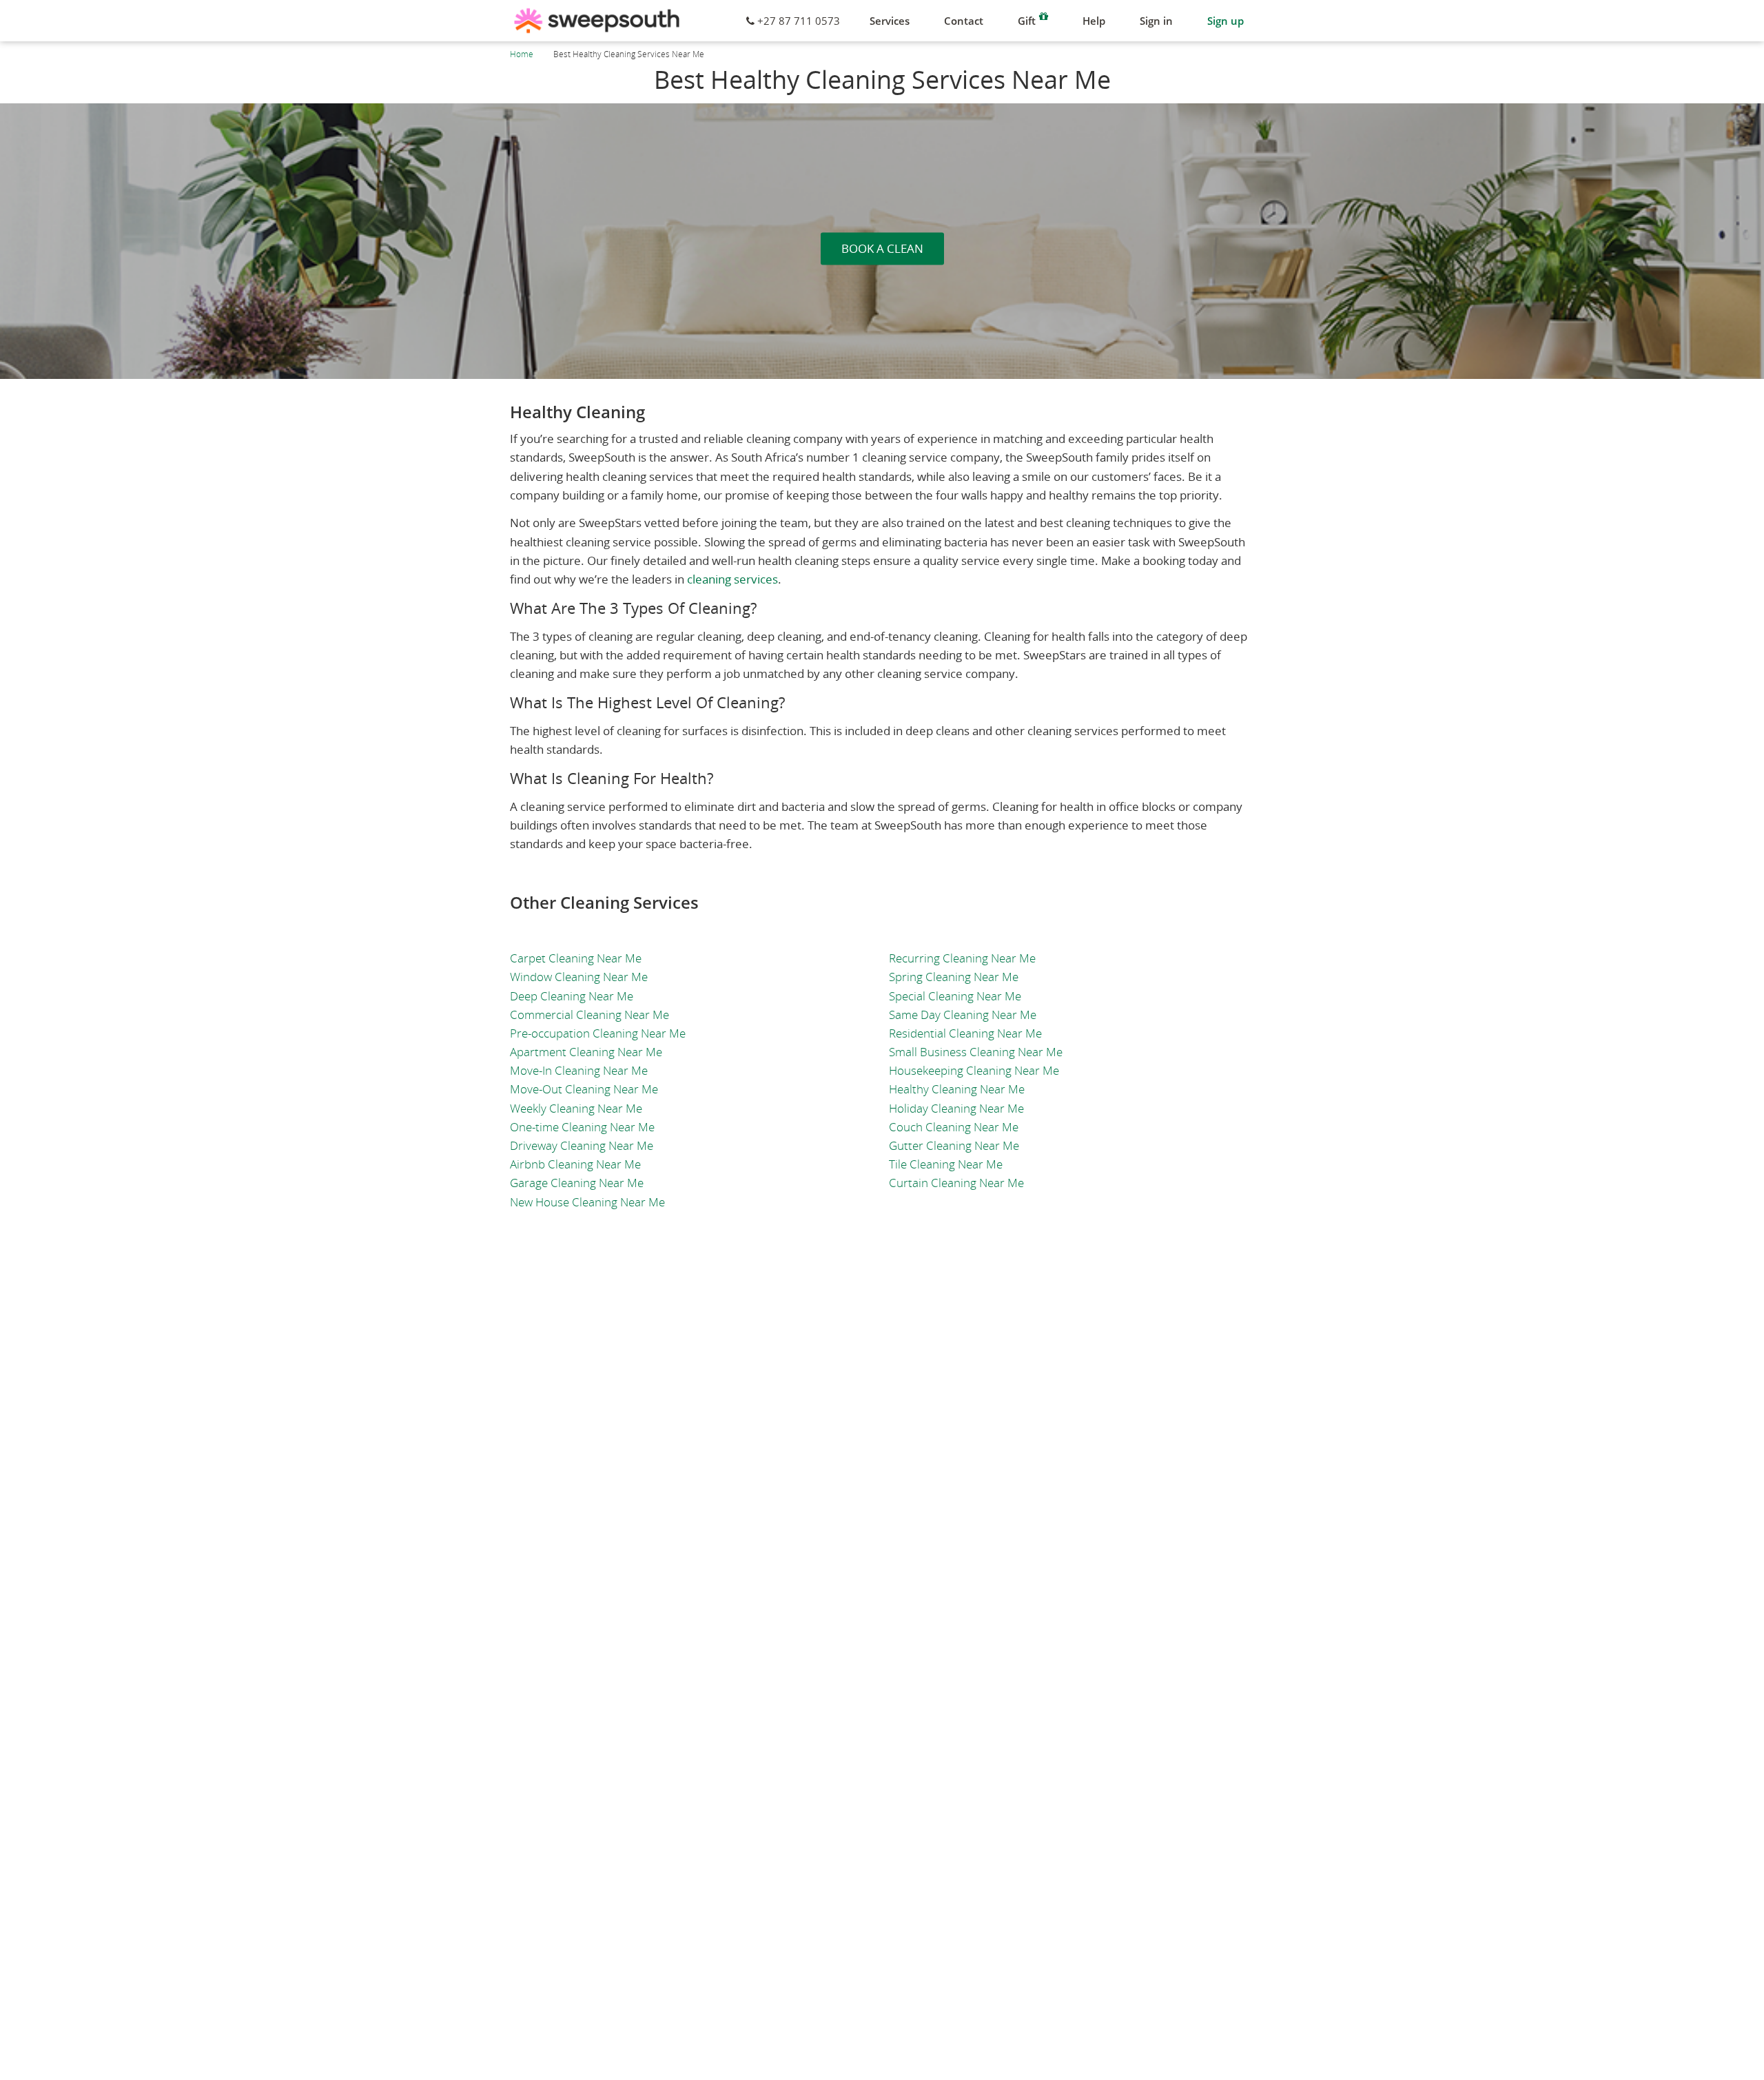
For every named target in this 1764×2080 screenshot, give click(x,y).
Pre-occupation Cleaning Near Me (598, 1033)
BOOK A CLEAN (882, 248)
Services (890, 21)
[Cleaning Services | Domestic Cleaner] (597, 21)
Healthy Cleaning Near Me (957, 1089)
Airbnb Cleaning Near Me (575, 1164)
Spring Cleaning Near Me (954, 977)
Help (1094, 21)
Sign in (1156, 21)
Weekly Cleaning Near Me (576, 1108)
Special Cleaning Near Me (955, 996)
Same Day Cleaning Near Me (963, 1015)
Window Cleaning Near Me (579, 977)
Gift (1027, 21)
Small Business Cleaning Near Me (976, 1052)
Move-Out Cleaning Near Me (584, 1089)
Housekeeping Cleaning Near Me (974, 1070)
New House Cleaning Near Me (587, 1202)
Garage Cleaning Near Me (577, 1183)
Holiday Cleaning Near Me (956, 1108)
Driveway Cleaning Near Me (582, 1145)
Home (522, 54)
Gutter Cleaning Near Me (954, 1145)
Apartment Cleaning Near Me (586, 1052)
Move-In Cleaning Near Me (579, 1070)
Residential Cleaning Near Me (965, 1033)
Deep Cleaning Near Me (572, 996)
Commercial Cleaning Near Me (589, 1015)
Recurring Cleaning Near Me (962, 958)
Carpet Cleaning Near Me (576, 958)
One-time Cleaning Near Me (582, 1127)
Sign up (1225, 21)
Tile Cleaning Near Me (946, 1164)
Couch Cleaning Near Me (954, 1127)
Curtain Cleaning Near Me (956, 1183)
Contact (964, 21)
